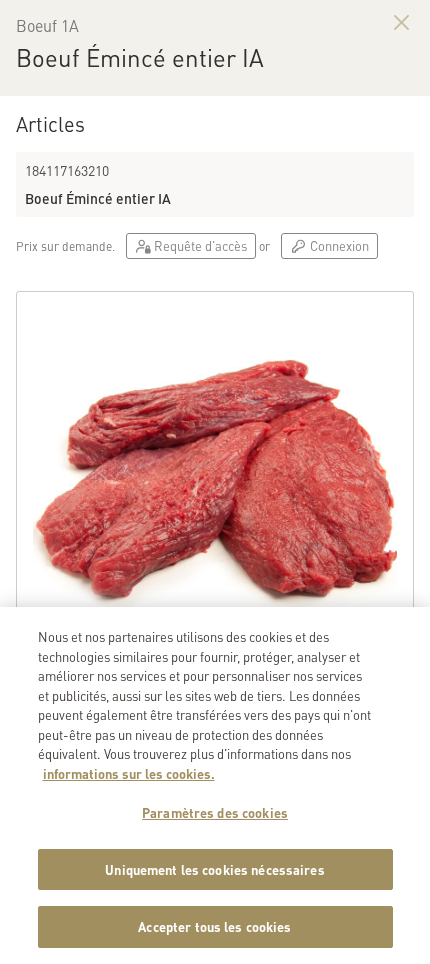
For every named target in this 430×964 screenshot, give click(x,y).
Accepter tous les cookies (214, 926)
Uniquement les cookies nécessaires (214, 869)
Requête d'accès (199, 245)
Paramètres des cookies (215, 812)
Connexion (338, 245)
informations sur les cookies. (129, 773)
